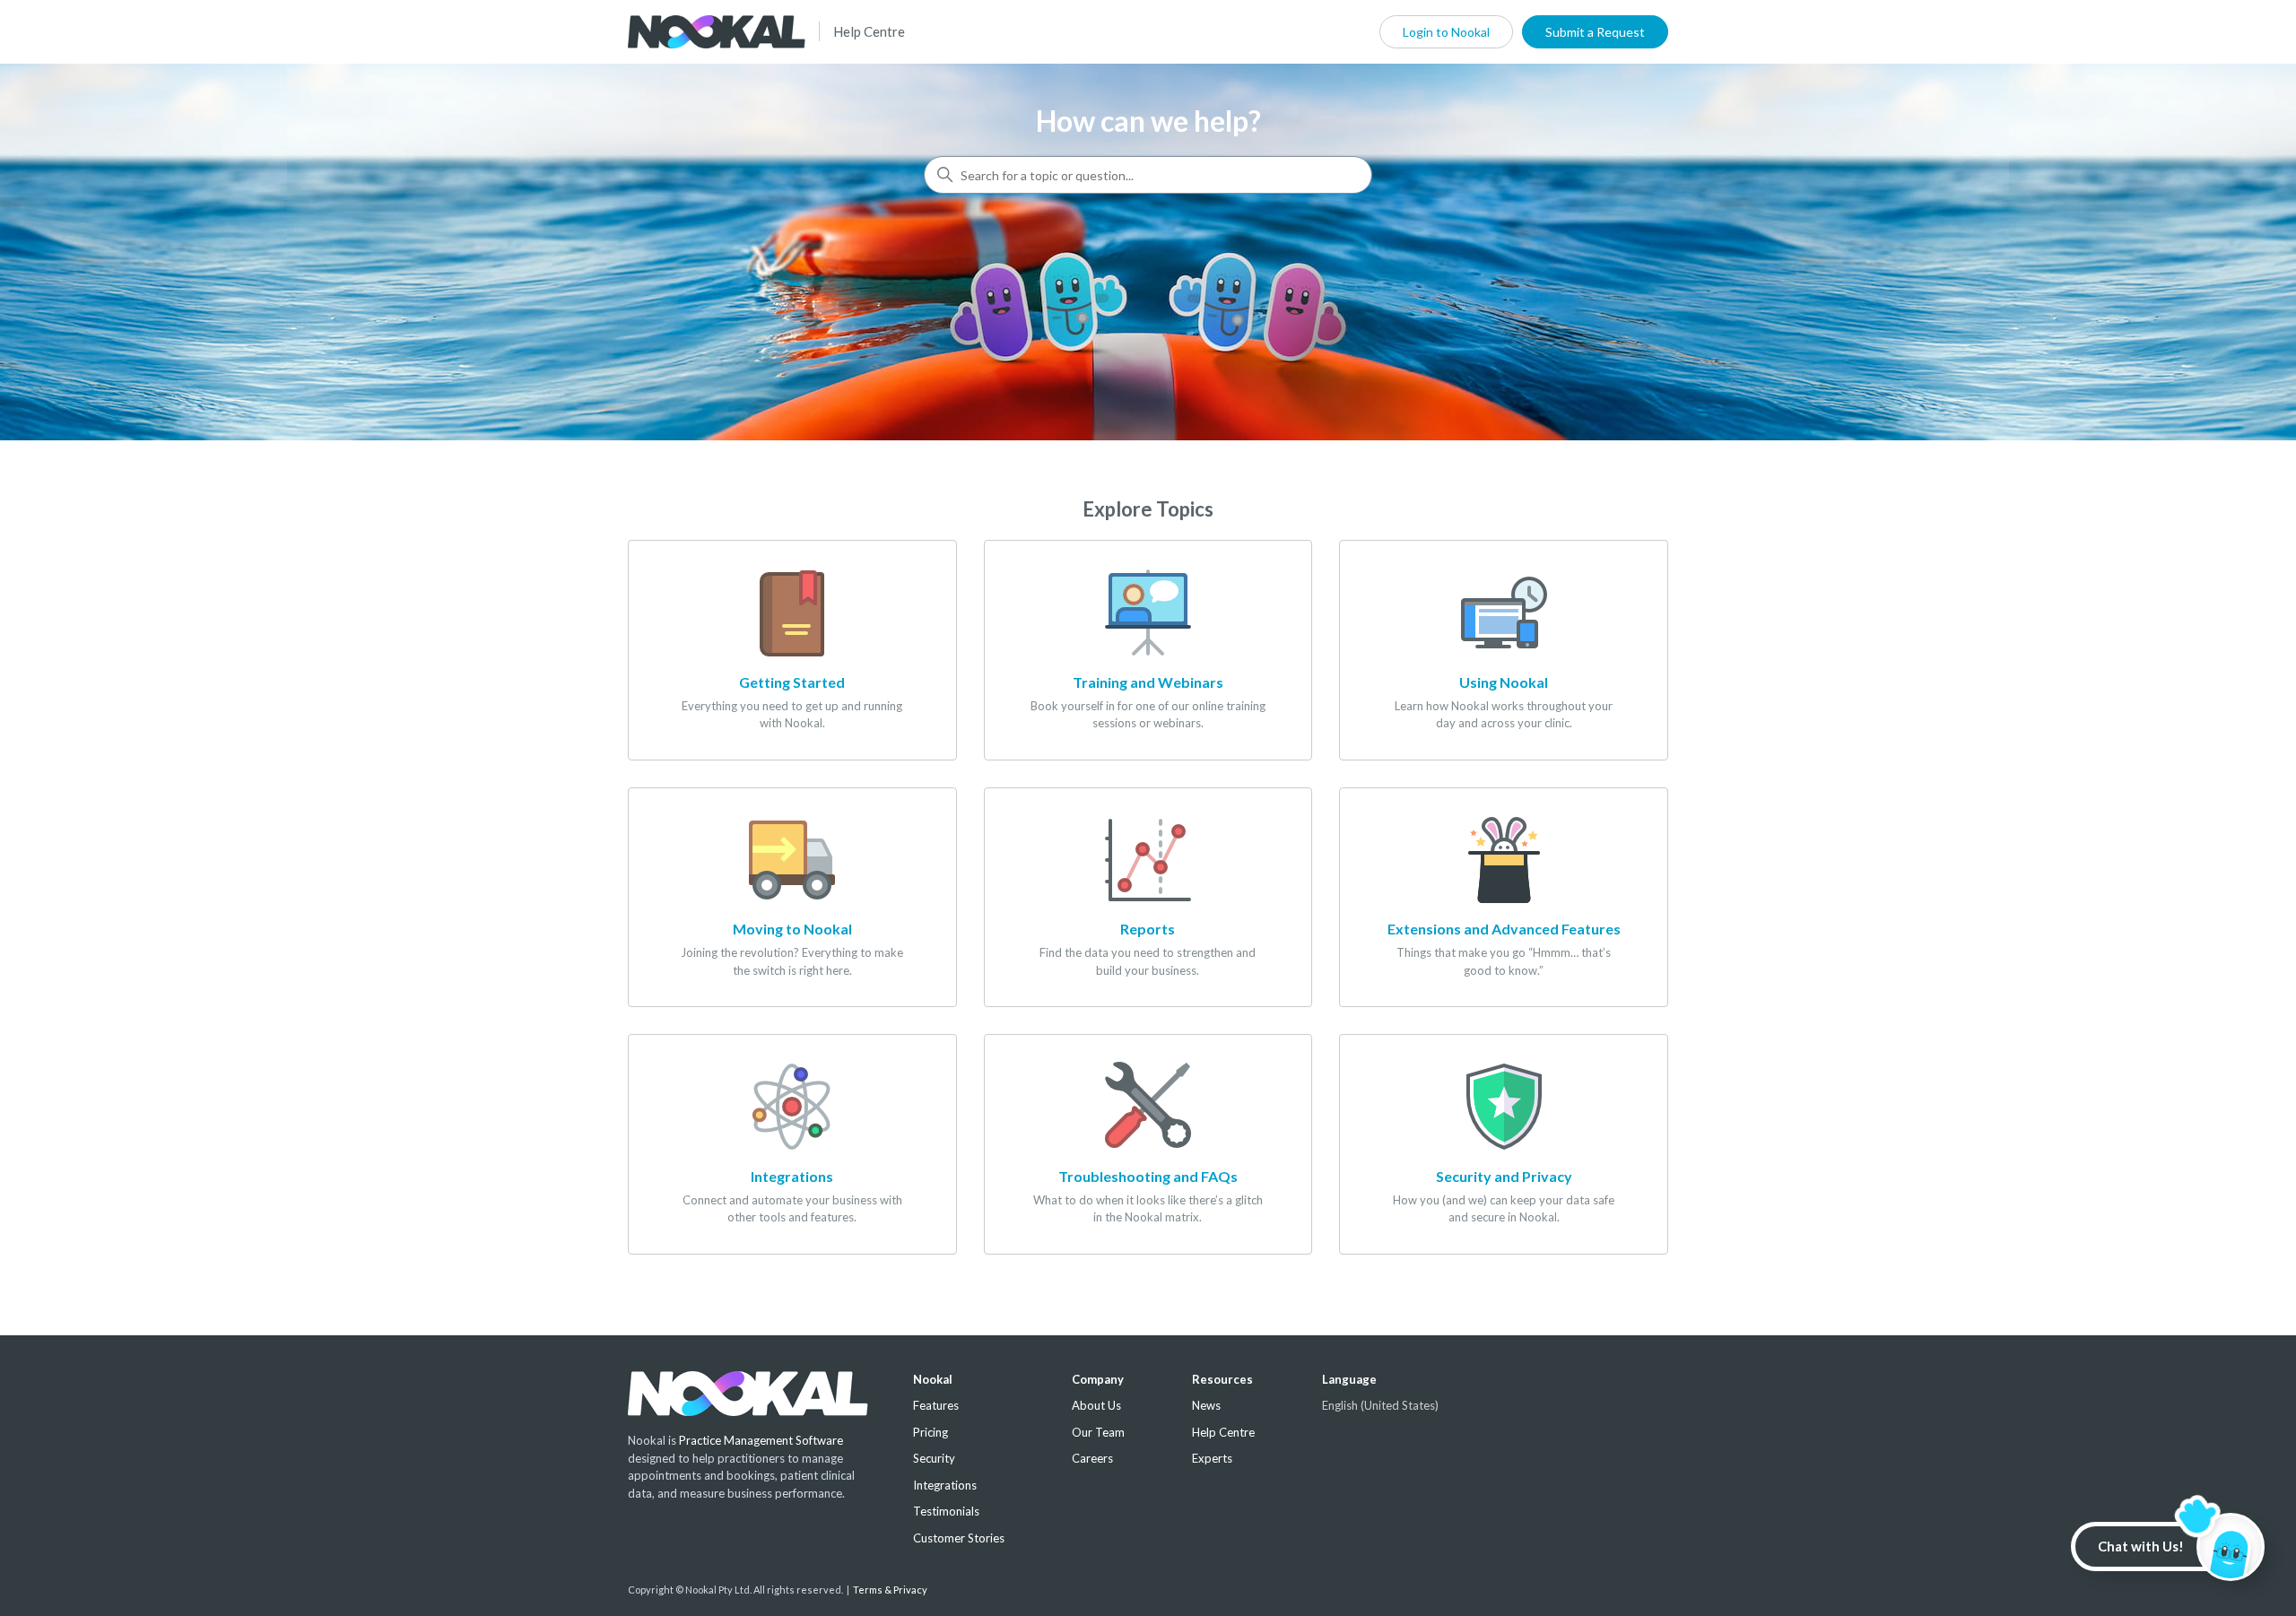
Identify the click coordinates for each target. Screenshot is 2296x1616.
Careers (1092, 1458)
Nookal (933, 1379)
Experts (1212, 1458)
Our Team (1098, 1432)
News (1206, 1405)
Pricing (931, 1432)
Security (934, 1458)
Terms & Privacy (890, 1590)
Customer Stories (959, 1538)
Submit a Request (1595, 32)
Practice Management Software (761, 1440)
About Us (1096, 1405)
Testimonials (946, 1511)
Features (936, 1405)
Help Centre (869, 31)
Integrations (945, 1485)
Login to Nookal (1446, 32)
